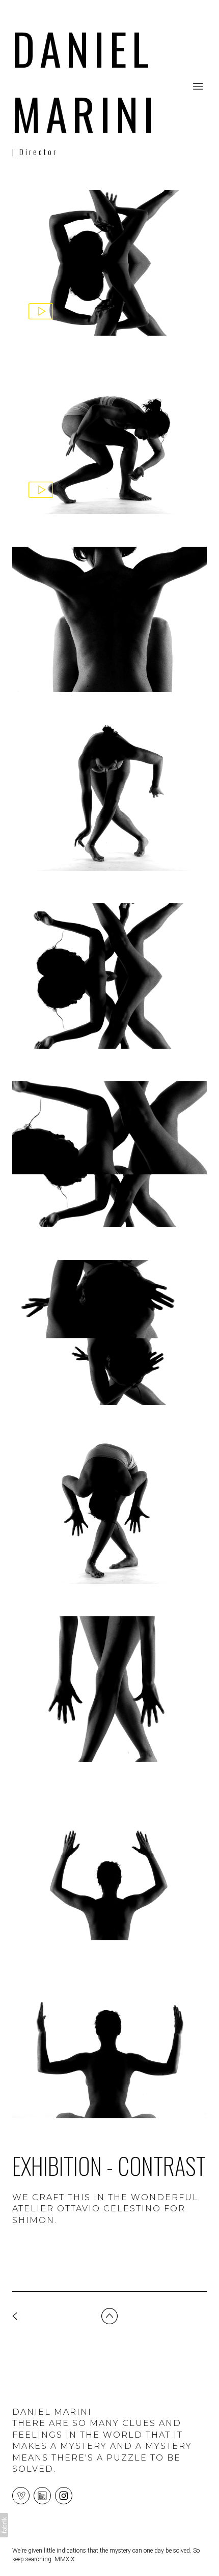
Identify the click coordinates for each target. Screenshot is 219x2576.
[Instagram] (64, 2495)
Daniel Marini (52, 2412)
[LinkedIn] (42, 2495)
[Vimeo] (21, 2495)
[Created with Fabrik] (4, 2525)
